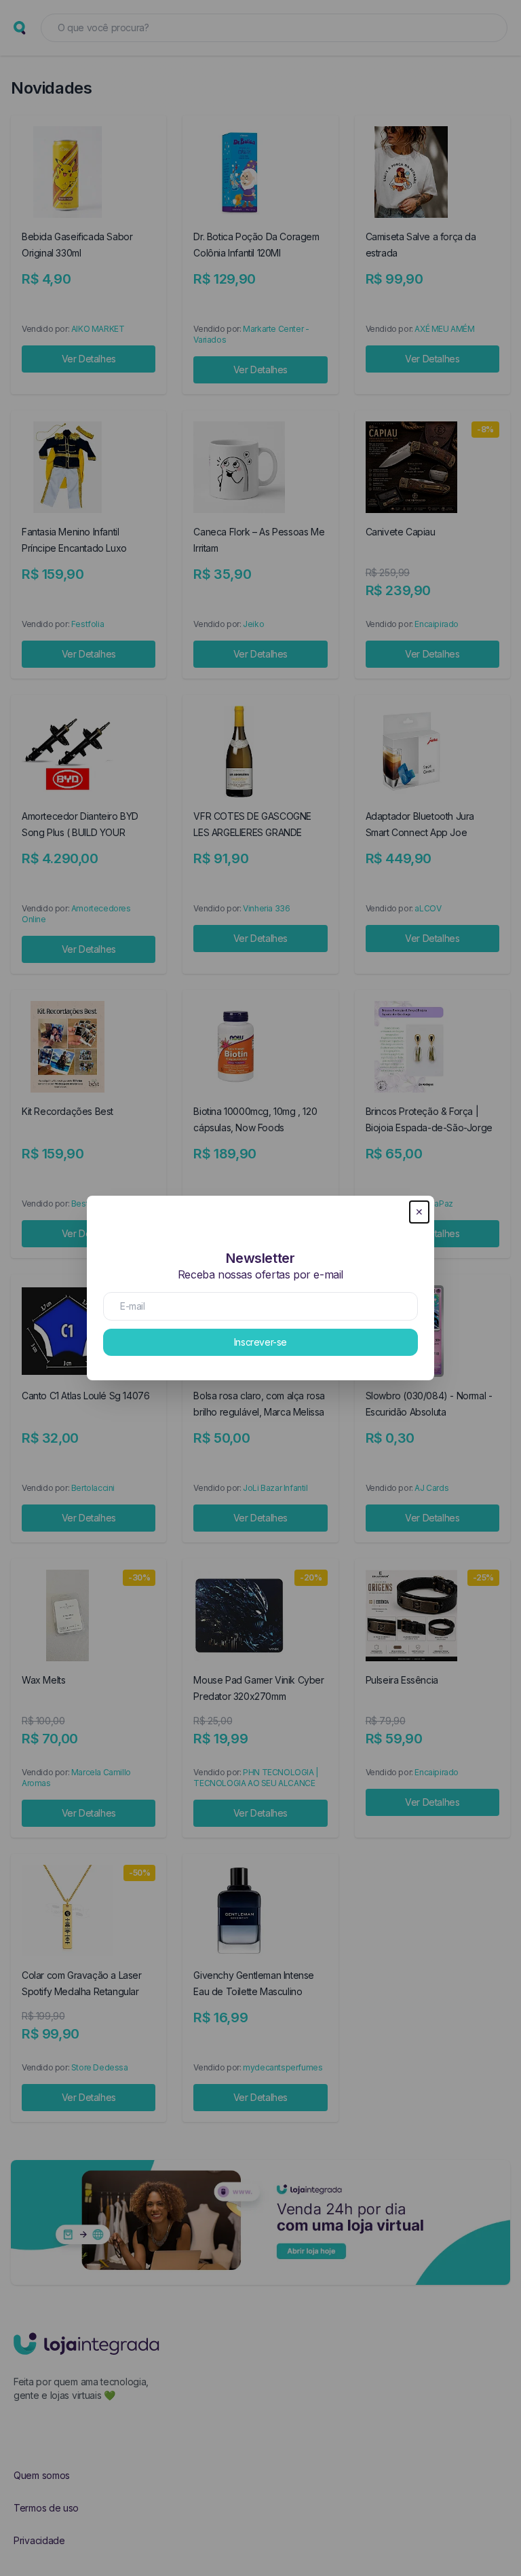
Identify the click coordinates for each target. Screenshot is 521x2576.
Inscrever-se (260, 1342)
